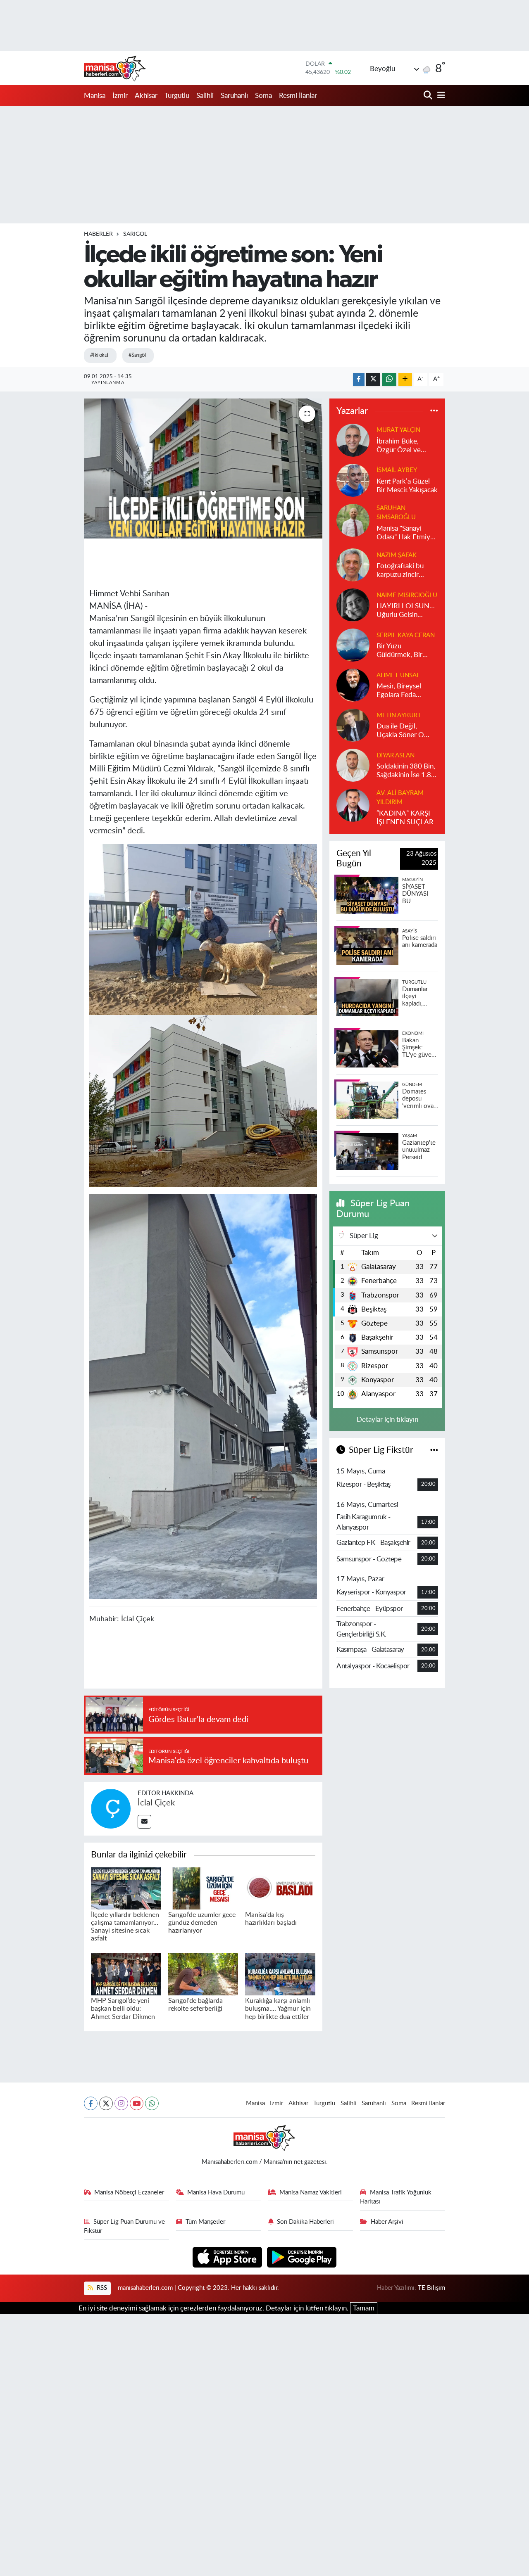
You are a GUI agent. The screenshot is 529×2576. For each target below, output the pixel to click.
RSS (101, 2288)
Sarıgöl (135, 234)
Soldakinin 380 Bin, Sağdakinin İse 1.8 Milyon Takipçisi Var (406, 771)
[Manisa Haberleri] (115, 68)
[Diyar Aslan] (353, 765)
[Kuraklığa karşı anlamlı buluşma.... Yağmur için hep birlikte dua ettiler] (280, 1974)
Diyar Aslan (396, 755)
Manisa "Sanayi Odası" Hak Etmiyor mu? (407, 533)
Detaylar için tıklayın (387, 1420)
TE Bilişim (431, 2288)
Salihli (205, 96)
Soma (263, 96)
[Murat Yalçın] (353, 440)
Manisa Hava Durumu (216, 2193)
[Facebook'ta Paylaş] (359, 380)
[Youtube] (137, 2103)
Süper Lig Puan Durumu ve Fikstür (125, 2226)
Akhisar (146, 96)
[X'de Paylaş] (373, 380)
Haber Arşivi (387, 2222)
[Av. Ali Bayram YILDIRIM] (353, 805)
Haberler (98, 234)
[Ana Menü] (440, 96)
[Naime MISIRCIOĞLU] (353, 604)
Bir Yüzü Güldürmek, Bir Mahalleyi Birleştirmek (399, 651)
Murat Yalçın (398, 430)
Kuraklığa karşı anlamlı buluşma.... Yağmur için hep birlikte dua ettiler (278, 2009)
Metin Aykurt (399, 715)
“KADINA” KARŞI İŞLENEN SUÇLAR (405, 818)
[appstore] (228, 2257)
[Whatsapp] (152, 2103)
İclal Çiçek (156, 1803)
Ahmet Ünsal (398, 675)
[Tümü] (434, 411)
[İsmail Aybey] (353, 480)
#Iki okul (99, 355)
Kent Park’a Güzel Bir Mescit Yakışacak (407, 486)
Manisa (95, 96)
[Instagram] (121, 2103)
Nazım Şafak (397, 555)
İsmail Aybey (397, 470)
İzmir (120, 96)
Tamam (364, 2308)
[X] (106, 2103)
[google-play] (302, 2257)
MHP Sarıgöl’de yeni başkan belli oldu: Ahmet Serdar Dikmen (123, 2009)
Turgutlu (177, 96)
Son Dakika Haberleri (305, 2222)
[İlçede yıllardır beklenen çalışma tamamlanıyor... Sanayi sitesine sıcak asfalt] (126, 1888)
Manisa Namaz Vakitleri (311, 2193)
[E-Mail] (144, 1822)
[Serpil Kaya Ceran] (353, 644)
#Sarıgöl (137, 355)
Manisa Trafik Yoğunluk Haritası (396, 2197)
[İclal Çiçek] (111, 1808)
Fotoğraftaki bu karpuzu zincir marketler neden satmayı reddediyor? (402, 571)
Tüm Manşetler (205, 2222)
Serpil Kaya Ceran (406, 635)
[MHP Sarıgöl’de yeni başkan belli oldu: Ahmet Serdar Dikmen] (126, 1974)
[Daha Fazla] (405, 380)
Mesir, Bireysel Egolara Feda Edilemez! (399, 691)
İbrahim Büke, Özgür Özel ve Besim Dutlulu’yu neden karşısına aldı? (402, 446)
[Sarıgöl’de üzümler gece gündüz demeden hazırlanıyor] (203, 1888)
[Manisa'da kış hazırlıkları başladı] (280, 1888)
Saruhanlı (234, 96)
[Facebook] (91, 2103)
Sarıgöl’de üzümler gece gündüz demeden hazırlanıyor (202, 1923)
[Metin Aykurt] (353, 725)
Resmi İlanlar (298, 96)
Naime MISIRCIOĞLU (407, 595)
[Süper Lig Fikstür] (434, 1450)
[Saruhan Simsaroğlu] (353, 520)
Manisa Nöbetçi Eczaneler (129, 2193)
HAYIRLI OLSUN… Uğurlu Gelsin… (406, 610)
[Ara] (429, 96)
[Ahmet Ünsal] (353, 684)
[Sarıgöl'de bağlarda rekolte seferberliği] (203, 1974)
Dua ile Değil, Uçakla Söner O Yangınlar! (400, 731)
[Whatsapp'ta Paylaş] (389, 380)
